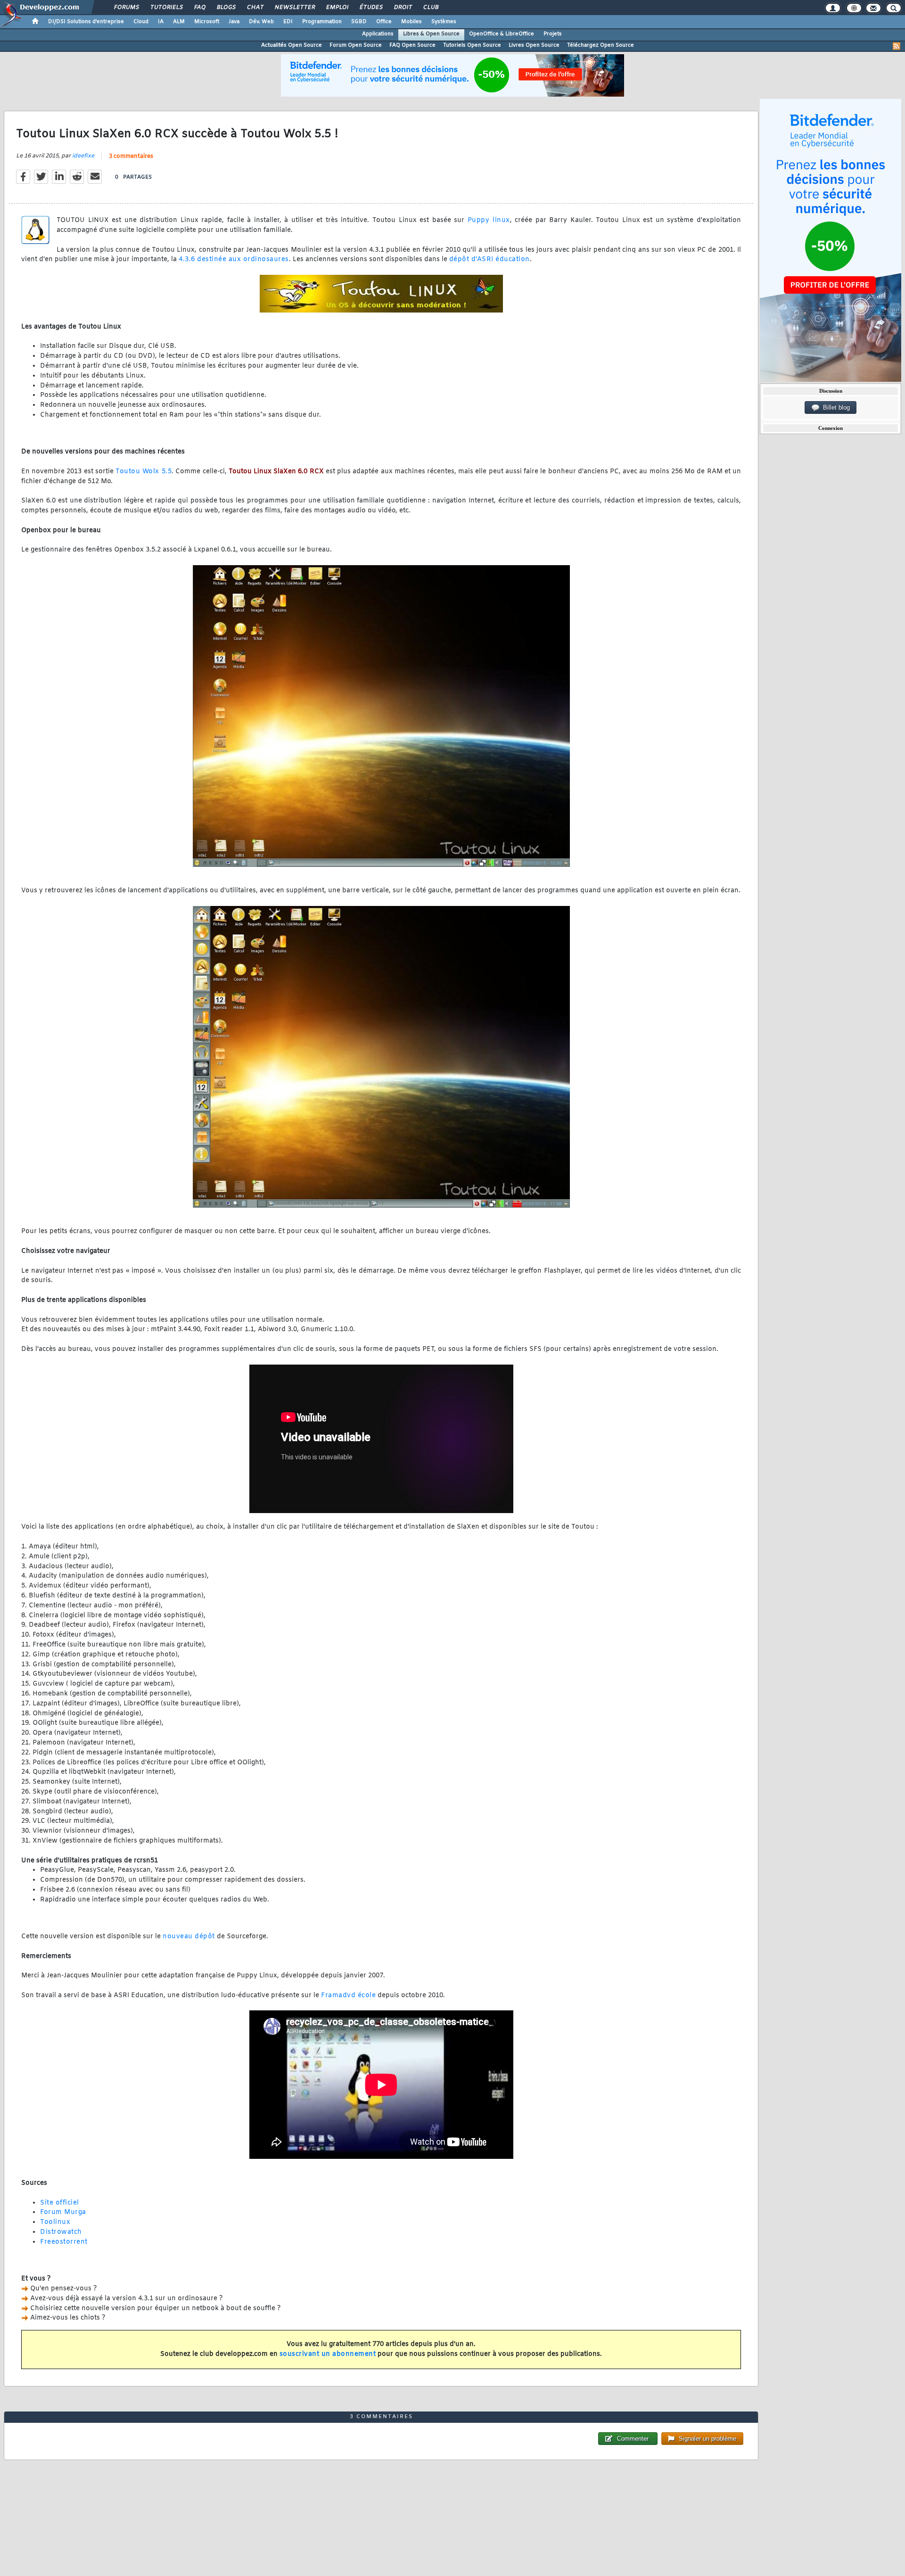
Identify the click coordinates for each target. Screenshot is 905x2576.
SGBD (359, 22)
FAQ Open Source (412, 45)
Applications (378, 34)
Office (384, 22)
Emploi (337, 8)
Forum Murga (63, 2212)
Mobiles (411, 22)
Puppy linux (489, 220)
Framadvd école (348, 1996)
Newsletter (294, 8)
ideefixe (83, 156)
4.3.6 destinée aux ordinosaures (234, 259)
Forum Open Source (356, 45)
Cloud (141, 22)
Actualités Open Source (292, 45)
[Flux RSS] (897, 46)
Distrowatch (61, 2232)
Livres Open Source (534, 45)
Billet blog (835, 407)
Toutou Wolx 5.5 (144, 472)
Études (371, 8)
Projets (553, 34)
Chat (255, 8)
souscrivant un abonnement (328, 2354)
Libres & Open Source (431, 34)
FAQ (199, 8)
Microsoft (207, 22)
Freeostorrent (64, 2242)
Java (234, 22)
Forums (126, 8)
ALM (179, 22)
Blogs (226, 8)
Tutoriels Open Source (472, 45)
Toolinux (55, 2222)
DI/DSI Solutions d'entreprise (86, 22)
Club (430, 8)
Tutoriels (166, 8)
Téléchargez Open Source (601, 45)
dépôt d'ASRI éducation (490, 259)
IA (161, 22)
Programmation (322, 22)
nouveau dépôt (189, 1937)
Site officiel (60, 2203)
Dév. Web (261, 22)
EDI (288, 22)
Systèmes (444, 22)
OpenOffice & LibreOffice (502, 34)
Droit (403, 8)
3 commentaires (131, 156)
